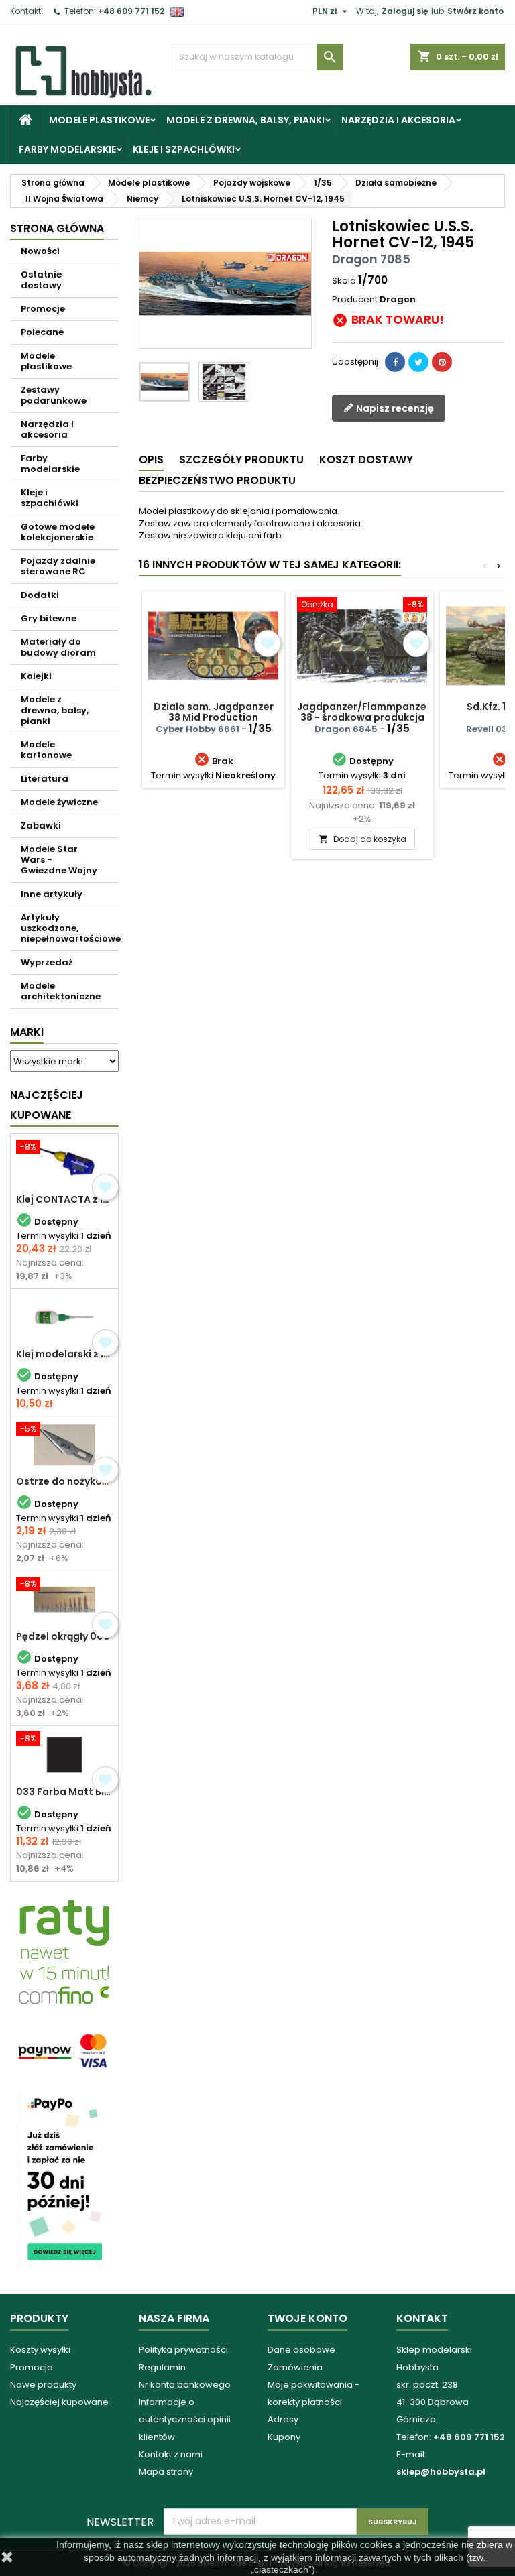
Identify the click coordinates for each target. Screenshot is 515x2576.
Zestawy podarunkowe (54, 395)
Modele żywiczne (59, 802)
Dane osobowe (301, 2350)
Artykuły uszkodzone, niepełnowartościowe (70, 928)
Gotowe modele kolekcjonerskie (58, 532)
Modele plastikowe (99, 120)
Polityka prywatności (183, 2350)
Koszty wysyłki (40, 2350)
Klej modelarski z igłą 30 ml (64, 1354)
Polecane (42, 332)
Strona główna (57, 228)
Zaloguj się (405, 11)
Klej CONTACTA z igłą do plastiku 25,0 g (64, 1199)
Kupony (284, 2437)
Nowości (40, 251)
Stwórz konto (475, 11)
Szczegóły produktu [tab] (241, 459)
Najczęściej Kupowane (47, 1105)
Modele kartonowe (46, 750)
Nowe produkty (43, 2385)
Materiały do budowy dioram (58, 647)
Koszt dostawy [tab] (366, 459)
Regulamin (162, 2367)
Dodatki (40, 595)
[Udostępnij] (395, 362)
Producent (355, 300)
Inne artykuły (52, 894)
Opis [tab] (151, 459)
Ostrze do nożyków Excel (64, 1481)
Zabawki (41, 825)
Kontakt (25, 11)
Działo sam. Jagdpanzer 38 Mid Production (214, 712)
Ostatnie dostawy (41, 280)
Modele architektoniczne (61, 991)
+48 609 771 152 (131, 11)
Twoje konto (307, 2318)
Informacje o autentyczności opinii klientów (185, 2419)
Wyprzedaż (47, 962)
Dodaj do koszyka (362, 839)
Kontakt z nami (171, 2454)
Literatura (45, 779)
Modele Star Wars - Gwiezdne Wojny (59, 860)
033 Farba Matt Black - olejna (64, 1792)
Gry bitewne (49, 618)
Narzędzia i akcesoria (398, 120)
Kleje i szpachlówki (184, 149)
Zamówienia (295, 2367)
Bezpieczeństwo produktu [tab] (217, 480)
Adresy (283, 2419)
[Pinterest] (442, 362)
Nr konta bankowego (185, 2385)
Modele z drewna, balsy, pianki (245, 120)
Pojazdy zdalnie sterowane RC (58, 566)
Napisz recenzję (394, 408)
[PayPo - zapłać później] (64, 2178)
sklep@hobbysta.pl (441, 2472)
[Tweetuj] (418, 362)
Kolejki (36, 676)
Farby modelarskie (67, 149)
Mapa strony (166, 2472)
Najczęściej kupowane (59, 2402)
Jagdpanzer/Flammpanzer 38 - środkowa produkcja (364, 712)
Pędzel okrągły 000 (63, 1636)
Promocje (43, 309)
